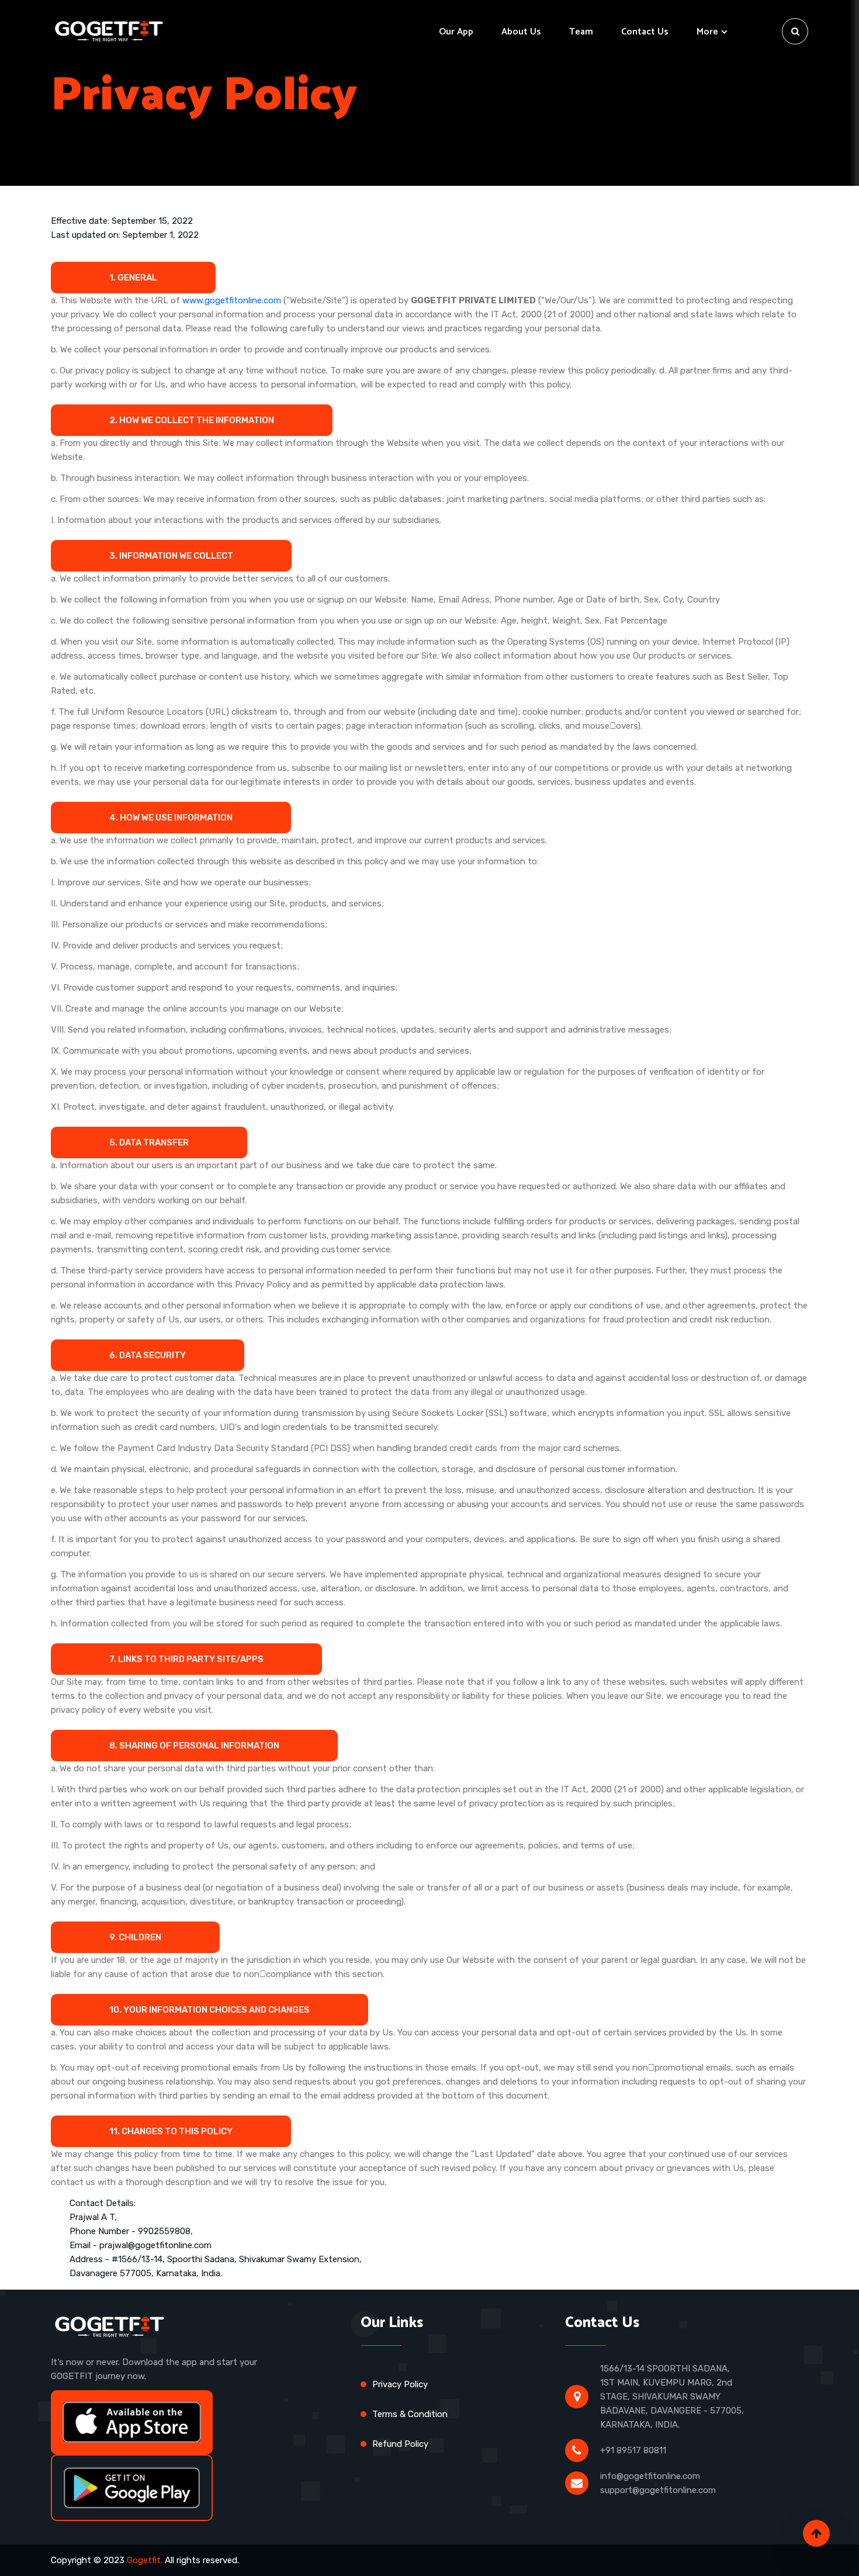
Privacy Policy (400, 2384)
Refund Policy (400, 2444)
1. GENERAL (133, 278)
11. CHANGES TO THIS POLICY (171, 2131)
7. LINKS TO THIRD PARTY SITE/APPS (186, 1659)
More (707, 32)
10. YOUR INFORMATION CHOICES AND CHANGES (209, 2010)
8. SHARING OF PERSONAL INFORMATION (194, 1746)
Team (581, 32)
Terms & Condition (410, 2414)
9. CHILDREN (135, 1937)
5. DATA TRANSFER (149, 1142)
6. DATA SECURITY (148, 1355)
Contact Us (645, 32)
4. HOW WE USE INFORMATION (171, 818)
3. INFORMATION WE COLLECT (171, 556)
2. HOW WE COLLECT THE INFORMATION (192, 420)
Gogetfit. (145, 2560)
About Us (521, 32)
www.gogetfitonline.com (232, 300)
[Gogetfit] (108, 31)
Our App (456, 32)
